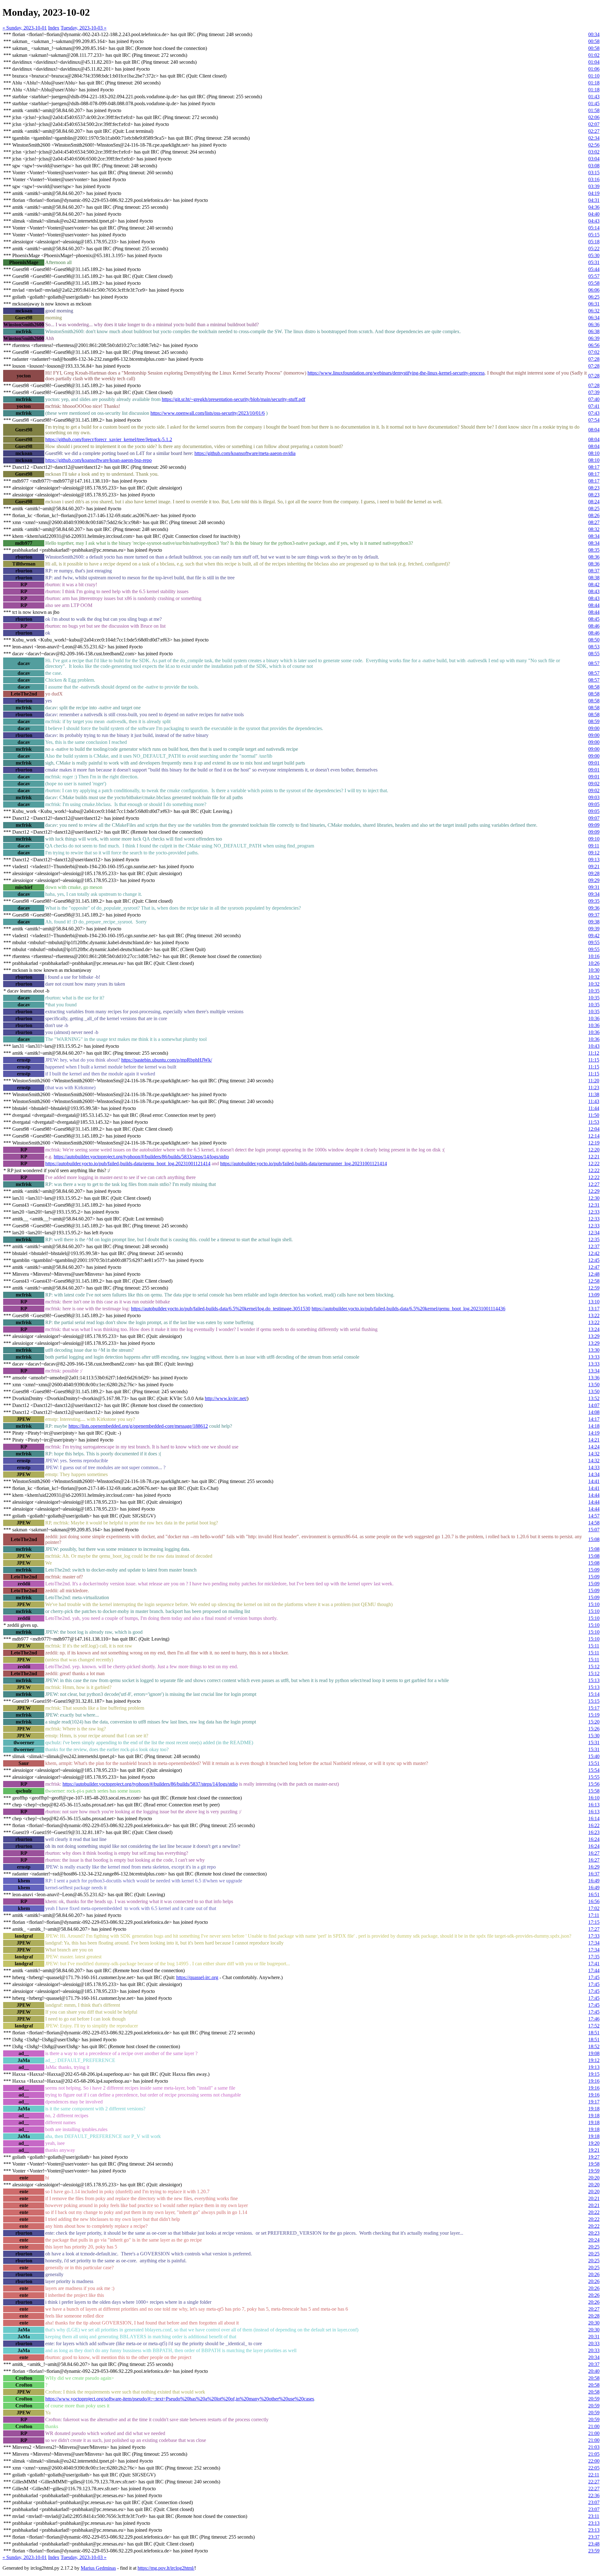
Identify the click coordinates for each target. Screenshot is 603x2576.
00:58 (594, 41)
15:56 (594, 1784)
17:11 (594, 1915)
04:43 (594, 221)
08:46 (594, 626)
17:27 (594, 1929)
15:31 (594, 1743)
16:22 (594, 1825)
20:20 (594, 2178)
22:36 (594, 2495)
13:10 (594, 1302)
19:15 (594, 2074)
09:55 (594, 942)
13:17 (594, 1309)
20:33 (594, 2343)
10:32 (594, 977)
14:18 (594, 1426)
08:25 (594, 509)
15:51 (594, 1763)
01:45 (594, 103)
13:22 (594, 1315)
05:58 (594, 283)
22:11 (594, 2475)
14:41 (594, 1481)
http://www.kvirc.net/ (226, 1398)
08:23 (594, 488)
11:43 (594, 1101)
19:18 (594, 2109)
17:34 (594, 1943)
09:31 (594, 887)
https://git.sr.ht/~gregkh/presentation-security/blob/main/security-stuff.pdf (234, 399)
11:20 (594, 1081)
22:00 (594, 2461)
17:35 (594, 1957)
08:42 (594, 584)
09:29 (594, 880)
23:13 (594, 2523)
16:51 (594, 1894)
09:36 (594, 908)
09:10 (594, 839)
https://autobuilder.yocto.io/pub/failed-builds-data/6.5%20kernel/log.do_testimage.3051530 (221, 1309)
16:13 (594, 1805)
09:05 (594, 804)
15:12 (594, 1667)
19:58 (594, 2164)
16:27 (594, 1853)
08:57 (594, 663)
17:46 (594, 2019)
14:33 (594, 1467)
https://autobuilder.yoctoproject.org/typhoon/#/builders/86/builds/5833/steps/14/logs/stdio (141, 1157)
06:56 (594, 345)
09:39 (594, 929)
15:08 (594, 1539)
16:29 (594, 1867)
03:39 (594, 186)
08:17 (594, 467)
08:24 (594, 502)
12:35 (594, 1239)
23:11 (594, 2516)
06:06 (594, 290)
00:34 (594, 34)
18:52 (594, 2046)
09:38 (594, 922)
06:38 (594, 331)
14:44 (594, 1495)
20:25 (594, 2247)
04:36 (594, 207)
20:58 (594, 2378)
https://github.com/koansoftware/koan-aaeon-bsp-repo (98, 460)
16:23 (594, 1832)
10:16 (594, 956)
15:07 (594, 1530)
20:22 (594, 2212)
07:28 (594, 359)
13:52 (594, 1398)
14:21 (594, 1440)
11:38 (594, 1094)
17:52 (594, 2026)
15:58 (594, 1791)
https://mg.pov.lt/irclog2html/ (166, 2568)
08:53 (594, 647)
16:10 (594, 1798)
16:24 (594, 1839)
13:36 (594, 1378)
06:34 (594, 318)
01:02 (594, 55)
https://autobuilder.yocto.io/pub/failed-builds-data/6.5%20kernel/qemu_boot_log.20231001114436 (408, 1309)
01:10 (594, 76)
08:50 (594, 640)
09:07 (594, 818)
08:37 (594, 571)
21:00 (594, 2426)
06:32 (594, 311)
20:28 (594, 2316)
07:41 (594, 406)
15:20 (594, 1722)
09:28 (594, 873)
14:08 (594, 1412)
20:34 (594, 2357)
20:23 (594, 2233)
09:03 (594, 797)
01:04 (594, 62)
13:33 (594, 1357)
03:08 (594, 166)
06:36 (594, 325)
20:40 (594, 2371)
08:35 (594, 550)
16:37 (594, 1874)
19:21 (594, 2150)
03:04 (594, 159)
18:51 (594, 2033)
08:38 (594, 578)
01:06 (594, 69)
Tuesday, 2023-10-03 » (84, 28)
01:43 (594, 97)
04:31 (594, 200)
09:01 (594, 763)
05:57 (594, 276)
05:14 (594, 228)
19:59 (594, 2171)
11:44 (594, 1108)
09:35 (594, 901)
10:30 (594, 970)
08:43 (594, 591)
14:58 (594, 1523)
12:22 (594, 1164)
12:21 (594, 1157)
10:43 (594, 1046)
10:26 (594, 963)
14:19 (594, 1433)
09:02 (594, 784)
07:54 (594, 420)
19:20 (594, 2143)
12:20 (594, 1150)
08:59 (594, 721)
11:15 (594, 1060)
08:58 (594, 687)
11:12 (594, 1053)
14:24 (594, 1447)
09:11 (594, 846)
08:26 (594, 515)
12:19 (594, 1143)
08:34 (594, 536)
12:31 (594, 1205)
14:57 (594, 1516)
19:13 (594, 2067)
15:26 (594, 1729)
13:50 (594, 1385)
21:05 (594, 2454)
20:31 (594, 2337)
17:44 (594, 1970)
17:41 (594, 1964)
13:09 (594, 1295)
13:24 (594, 1329)
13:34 (594, 1371)
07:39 (594, 392)
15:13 (594, 1680)
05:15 (594, 235)
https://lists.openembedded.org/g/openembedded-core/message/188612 (138, 1426)
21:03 (594, 2447)
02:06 (594, 117)
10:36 (594, 1018)
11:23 (594, 1088)
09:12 (594, 853)
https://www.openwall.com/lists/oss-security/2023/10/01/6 (208, 413)
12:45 (594, 1260)
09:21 (594, 866)
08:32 (594, 529)
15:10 (594, 1604)
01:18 (594, 83)
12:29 (594, 1191)
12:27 (594, 1184)
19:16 (594, 2081)
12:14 (594, 1136)
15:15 (594, 1701)
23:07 (594, 2502)
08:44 (594, 605)
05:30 (594, 255)
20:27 (594, 2309)
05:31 (594, 262)
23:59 (594, 2551)
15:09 (594, 1570)
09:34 (594, 894)
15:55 (594, 1777)
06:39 (594, 338)
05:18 (594, 242)
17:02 (594, 1908)
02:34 (594, 138)
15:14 (594, 1694)
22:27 (594, 2482)
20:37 (594, 2364)
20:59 (594, 2399)
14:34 (594, 1474)
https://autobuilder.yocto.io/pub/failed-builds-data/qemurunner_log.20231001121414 (304, 1164)
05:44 (594, 269)
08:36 (594, 557)
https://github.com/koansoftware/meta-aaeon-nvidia (245, 453)
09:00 (594, 728)
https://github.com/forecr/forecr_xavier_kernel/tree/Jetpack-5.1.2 (109, 439)
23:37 (594, 2537)
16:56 (594, 1901)
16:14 (594, 1818)
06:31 (594, 304)
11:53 (594, 1122)
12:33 (594, 1212)
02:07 (594, 124)
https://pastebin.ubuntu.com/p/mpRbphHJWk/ (167, 1060)
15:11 (594, 1646)
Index (54, 28)
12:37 (594, 1246)
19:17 (594, 2102)
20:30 (594, 2323)
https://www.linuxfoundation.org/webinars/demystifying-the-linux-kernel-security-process (396, 373)
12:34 (594, 1233)
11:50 (594, 1115)
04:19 (594, 193)
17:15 (594, 1922)
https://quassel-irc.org (197, 1977)
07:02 (594, 352)
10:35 (594, 991)
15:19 (594, 1715)
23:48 (594, 2544)
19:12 (594, 2060)
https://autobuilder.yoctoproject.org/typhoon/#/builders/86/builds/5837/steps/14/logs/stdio (150, 1784)
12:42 (594, 1253)
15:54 (594, 1770)
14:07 (594, 1405)
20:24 (594, 2240)
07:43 (594, 413)
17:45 (594, 1977)
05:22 (594, 249)
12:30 (594, 1198)
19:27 (594, 2157)
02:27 (594, 131)
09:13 (594, 860)
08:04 (594, 430)
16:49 (594, 1881)
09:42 (594, 936)
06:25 (594, 297)
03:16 (594, 179)
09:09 (594, 825)
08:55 (594, 654)
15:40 (594, 1756)
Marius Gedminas (98, 2568)
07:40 (594, 399)
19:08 (594, 2053)
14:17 (594, 1419)
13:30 (594, 1350)
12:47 (594, 1267)
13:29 (594, 1336)
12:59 (594, 1288)
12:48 (594, 1274)
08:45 (594, 619)
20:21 (594, 2198)
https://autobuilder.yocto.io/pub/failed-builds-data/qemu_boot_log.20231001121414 (128, 1164)
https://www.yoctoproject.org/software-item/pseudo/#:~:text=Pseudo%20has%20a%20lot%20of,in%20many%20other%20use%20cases (180, 2399)
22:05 (594, 2468)
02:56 (594, 145)
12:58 (594, 1281)
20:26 (594, 2274)
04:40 (594, 214)
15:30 (594, 1736)
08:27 (594, 522)
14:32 (594, 1454)
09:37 (594, 915)
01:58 (594, 110)
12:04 (594, 1129)
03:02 (594, 152)
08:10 (594, 453)
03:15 (594, 173)
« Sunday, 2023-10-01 (25, 28)
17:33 (594, 1936)
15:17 (594, 1708)
